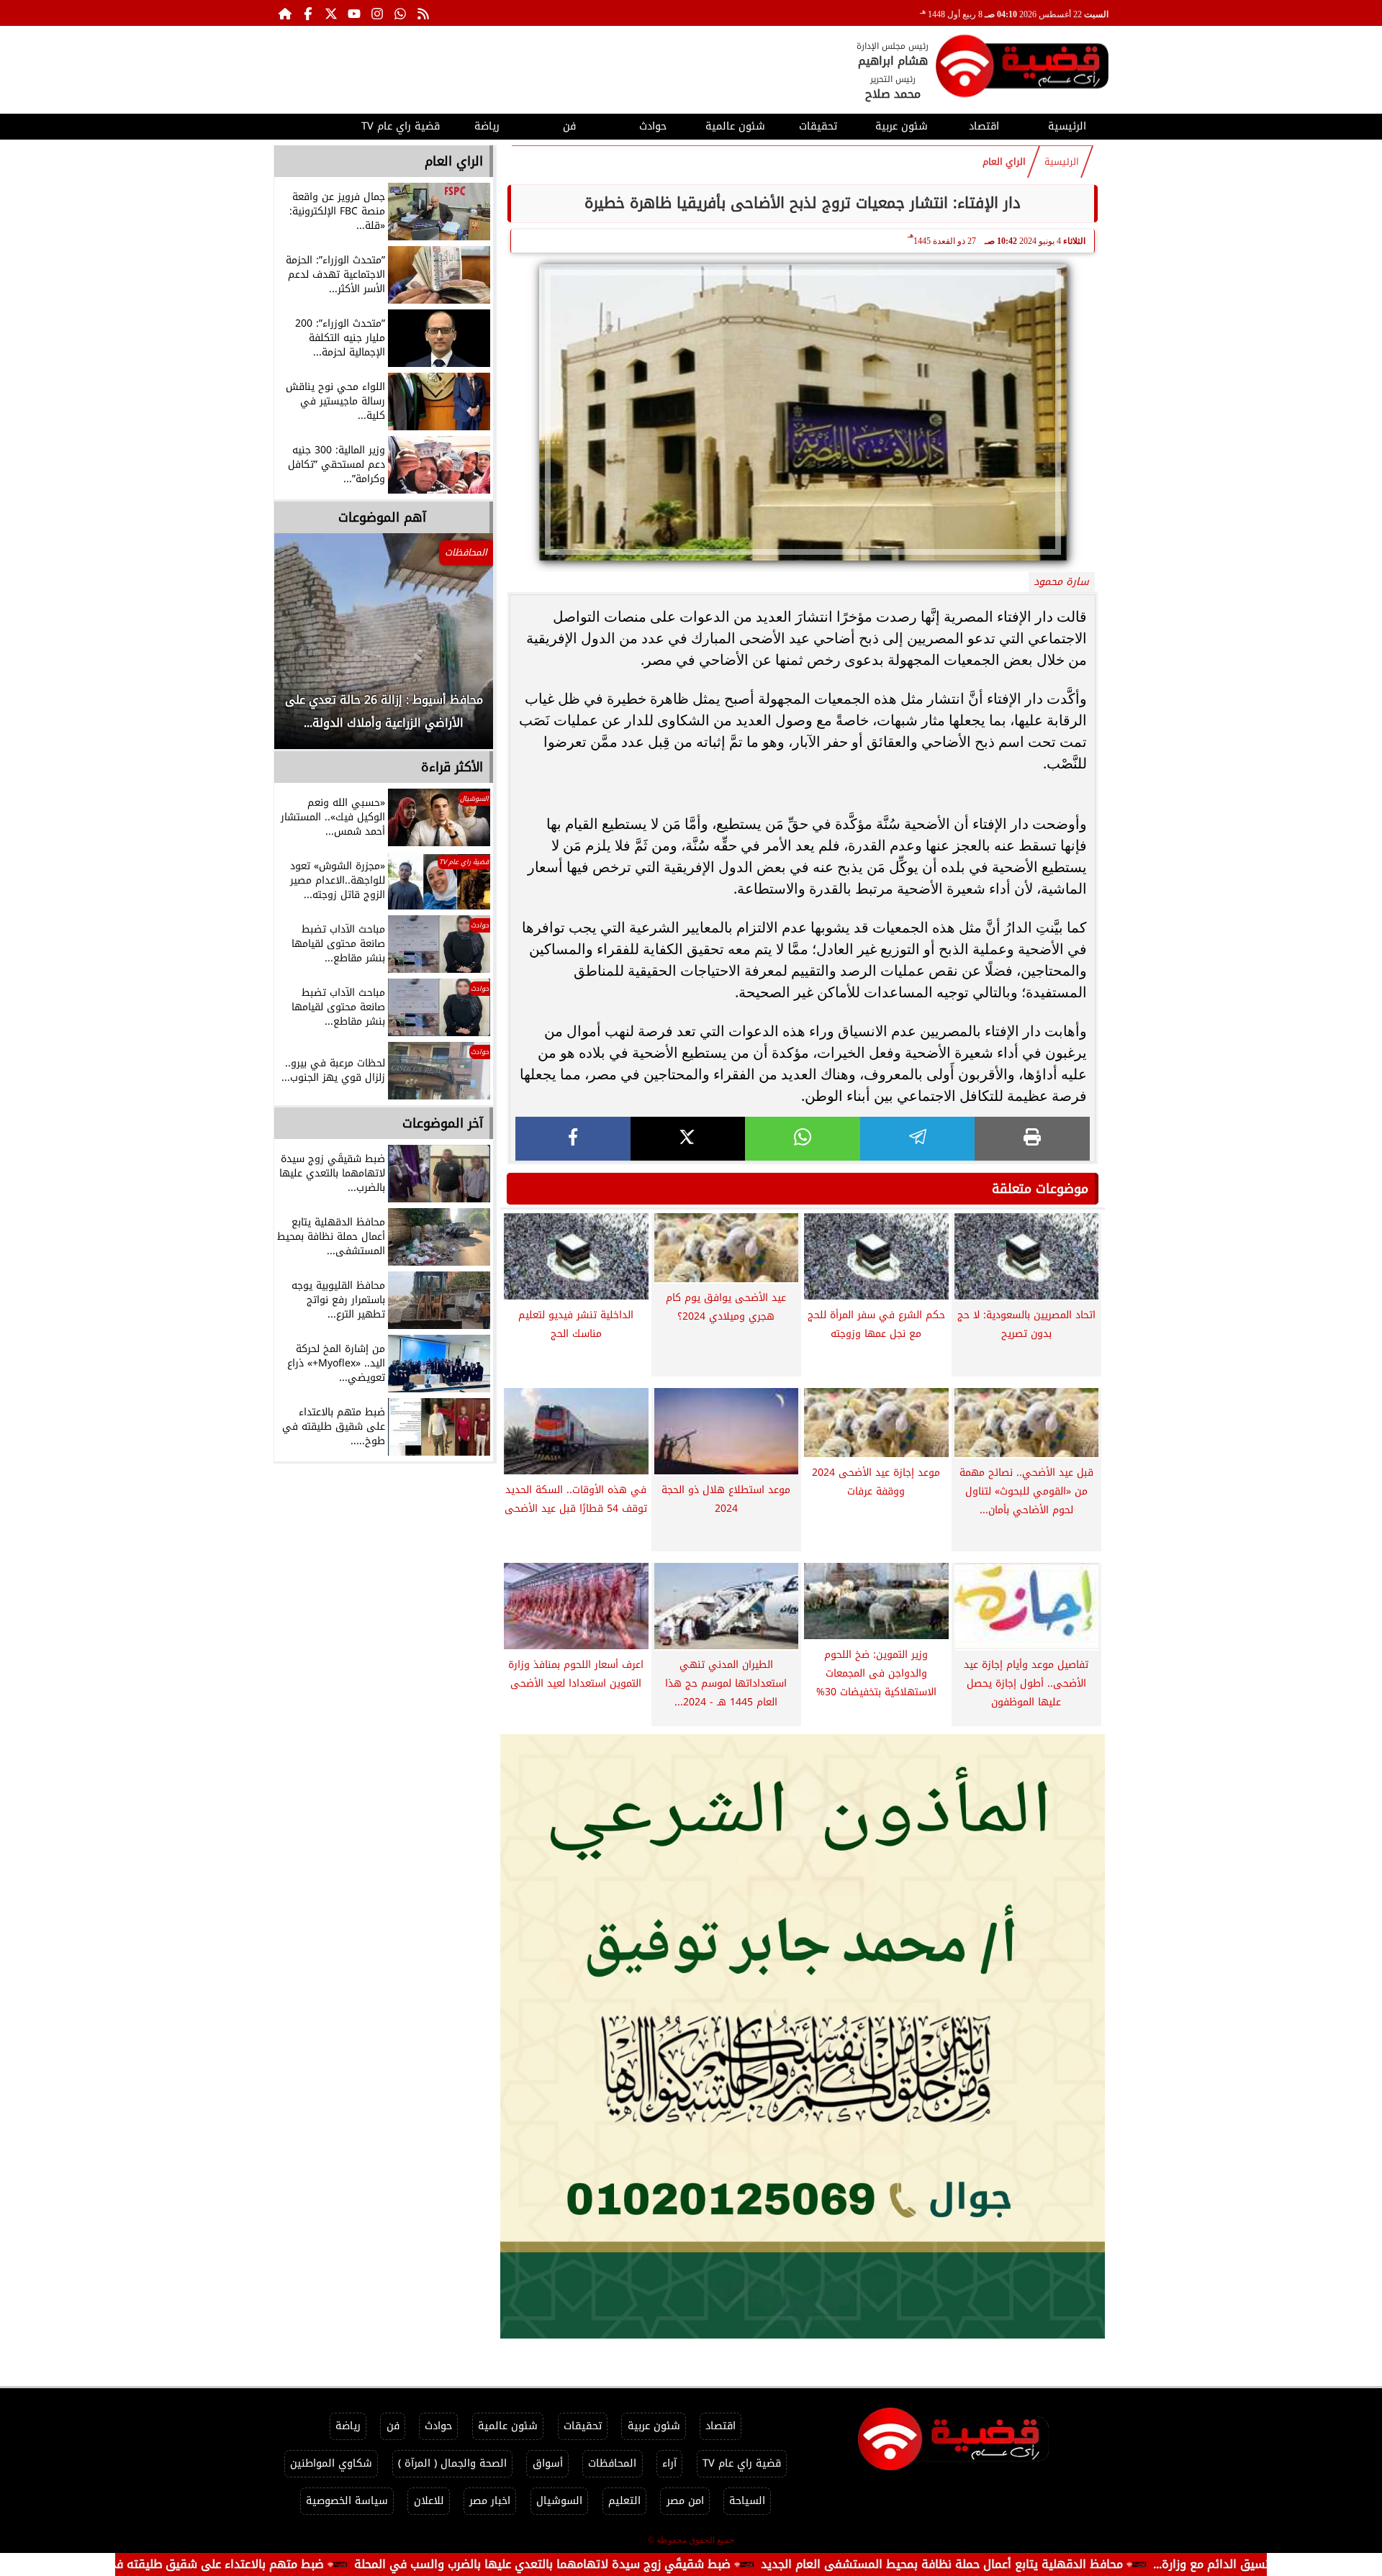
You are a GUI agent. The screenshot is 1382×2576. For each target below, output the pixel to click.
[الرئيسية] (285, 13)
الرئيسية (1067, 126)
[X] (688, 1139)
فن (569, 126)
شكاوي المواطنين (331, 2463)
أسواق (548, 2463)
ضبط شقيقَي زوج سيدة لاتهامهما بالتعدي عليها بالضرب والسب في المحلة (650, 2564)
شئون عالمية (735, 126)
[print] (1032, 1139)
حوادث (653, 126)
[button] (304, 648)
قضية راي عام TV (401, 126)
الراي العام (1004, 162)
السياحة (747, 2501)
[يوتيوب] (354, 13)
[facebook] (573, 1139)
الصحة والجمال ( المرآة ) (452, 2463)
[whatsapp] (803, 1139)
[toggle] (315, 124)
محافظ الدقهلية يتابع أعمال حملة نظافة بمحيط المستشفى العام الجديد (1049, 2564)
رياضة (487, 126)
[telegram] (918, 1139)
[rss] (423, 13)
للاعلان (429, 2501)
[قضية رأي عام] (1022, 69)
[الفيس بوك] (308, 13)
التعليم (624, 2501)
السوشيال (559, 2501)
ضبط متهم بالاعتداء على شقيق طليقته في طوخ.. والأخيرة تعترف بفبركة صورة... (229, 2564)
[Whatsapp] (400, 13)
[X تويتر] (331, 13)
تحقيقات (818, 126)
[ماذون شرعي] (803, 2036)
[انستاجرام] (377, 13)
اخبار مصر (490, 2501)
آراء (669, 2463)
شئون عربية (902, 126)
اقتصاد (984, 126)
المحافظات (612, 2463)
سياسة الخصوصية (347, 2501)
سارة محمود (1061, 582)
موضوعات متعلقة (1040, 1189)
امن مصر (685, 2501)
